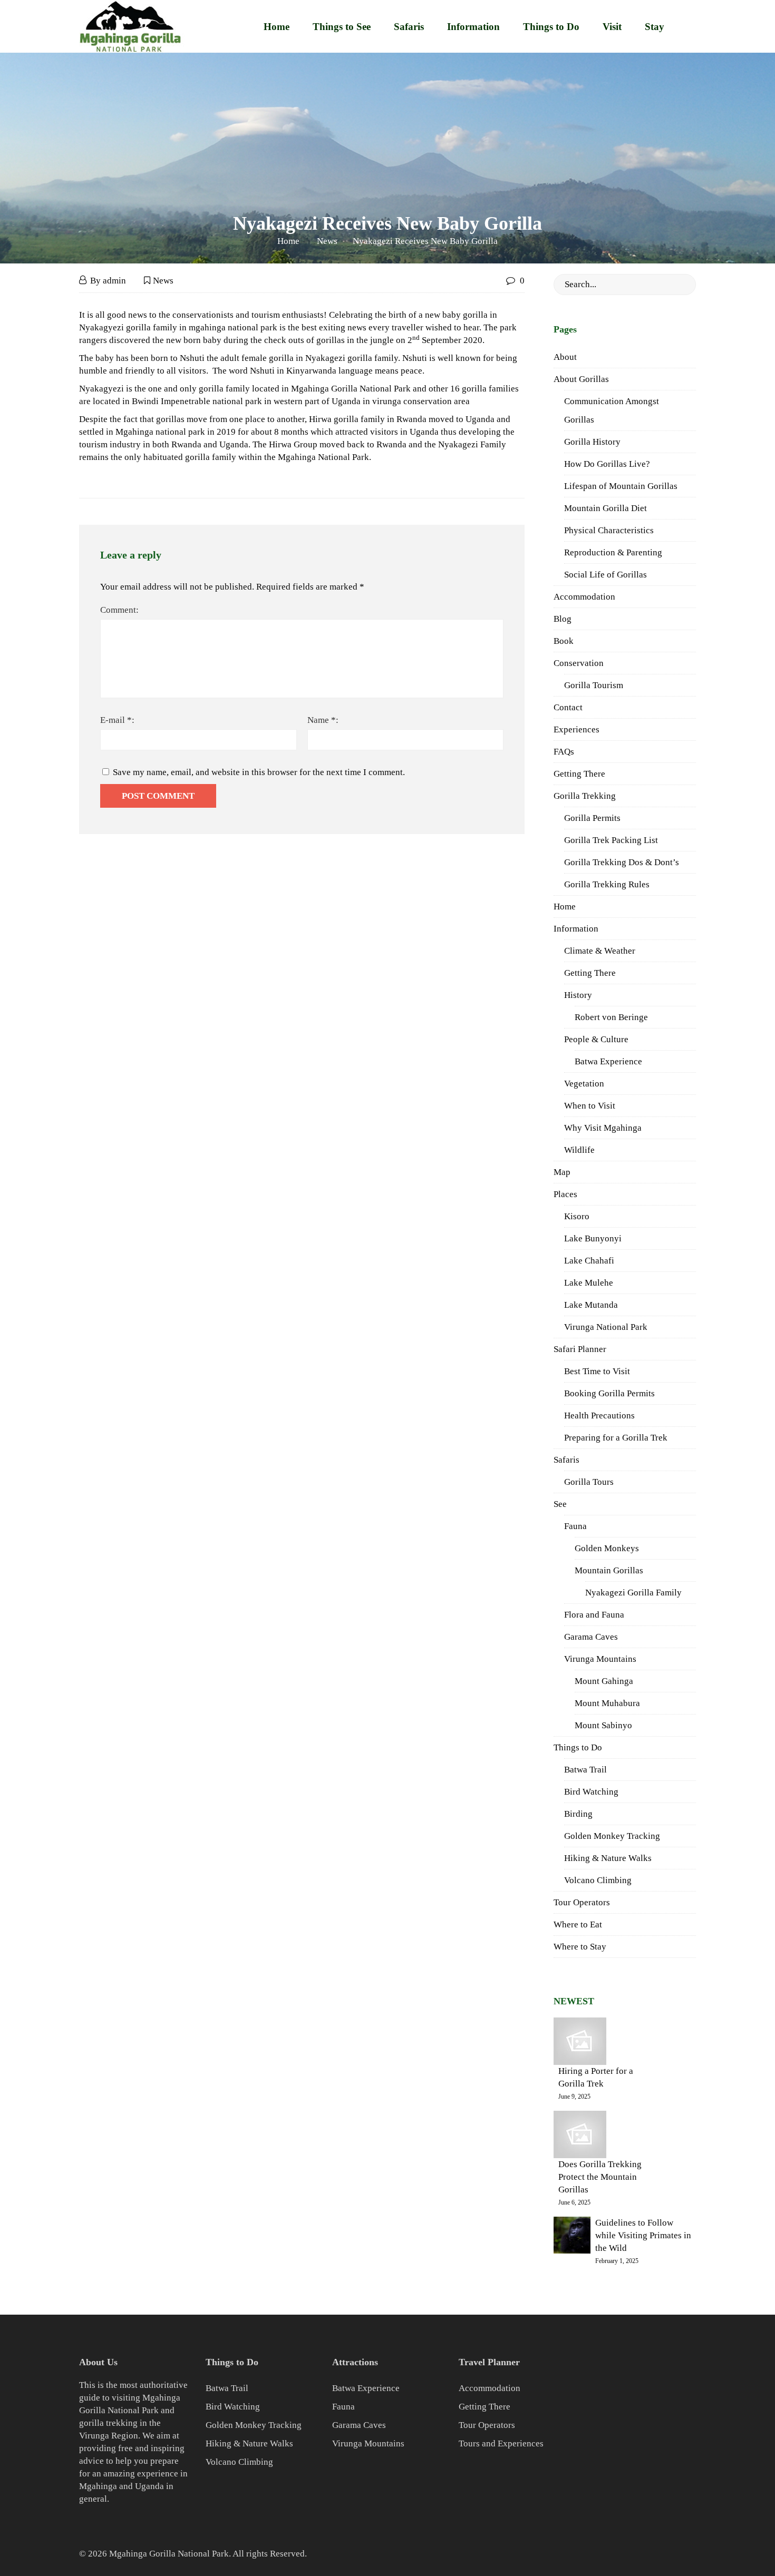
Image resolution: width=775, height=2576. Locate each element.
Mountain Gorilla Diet (606, 508)
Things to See (342, 27)
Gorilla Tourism (594, 685)
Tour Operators (582, 1902)
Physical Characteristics (609, 530)
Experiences (577, 729)
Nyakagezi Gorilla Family (633, 1593)
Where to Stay (580, 1947)
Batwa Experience (608, 1061)
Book (564, 641)
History (578, 995)
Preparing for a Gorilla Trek (616, 1438)
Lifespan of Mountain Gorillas (621, 486)
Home (277, 27)
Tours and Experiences (501, 2443)
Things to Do (551, 27)
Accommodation (584, 597)
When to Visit (590, 1106)
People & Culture (596, 1039)
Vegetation (584, 1084)
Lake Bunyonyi (593, 1238)
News (163, 281)
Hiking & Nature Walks (608, 1858)
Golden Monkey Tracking (612, 1836)
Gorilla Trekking (585, 796)
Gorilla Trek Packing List (611, 840)
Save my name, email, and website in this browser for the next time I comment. (259, 772)
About (565, 357)
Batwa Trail (585, 1770)
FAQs (564, 752)
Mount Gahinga (604, 1681)
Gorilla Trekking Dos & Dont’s (622, 862)
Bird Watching (591, 1792)
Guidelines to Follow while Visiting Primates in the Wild (643, 2235)
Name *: (323, 720)
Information (473, 27)
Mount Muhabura (607, 1703)
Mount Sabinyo (603, 1725)
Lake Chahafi (589, 1261)
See (560, 1504)
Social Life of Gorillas (606, 575)
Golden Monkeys (607, 1548)
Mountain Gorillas (609, 1570)
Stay (655, 27)
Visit (612, 27)
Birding (578, 1814)
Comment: (119, 610)
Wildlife (579, 1150)
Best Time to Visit (597, 1371)
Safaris (409, 27)
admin (114, 281)
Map (562, 1172)
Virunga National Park (606, 1327)
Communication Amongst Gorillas (612, 410)
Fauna (575, 1526)
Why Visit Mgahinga (603, 1128)
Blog (563, 619)
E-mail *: (117, 720)
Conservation (579, 663)
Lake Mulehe (589, 1283)
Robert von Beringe (611, 1017)
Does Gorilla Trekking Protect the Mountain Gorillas (600, 2177)
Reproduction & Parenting (613, 552)
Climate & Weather (600, 951)
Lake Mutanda (591, 1305)
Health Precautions (599, 1416)
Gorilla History (592, 442)
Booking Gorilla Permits (609, 1393)
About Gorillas (581, 379)
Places (565, 1194)
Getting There (579, 774)
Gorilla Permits (592, 818)
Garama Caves (591, 1637)
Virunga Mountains (600, 1659)
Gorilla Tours (589, 1482)
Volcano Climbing (598, 1880)
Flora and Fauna (594, 1615)
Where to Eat (578, 1924)
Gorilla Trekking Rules (607, 884)
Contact (568, 707)
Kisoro (577, 1216)
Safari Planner (580, 1349)
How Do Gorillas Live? (607, 464)
